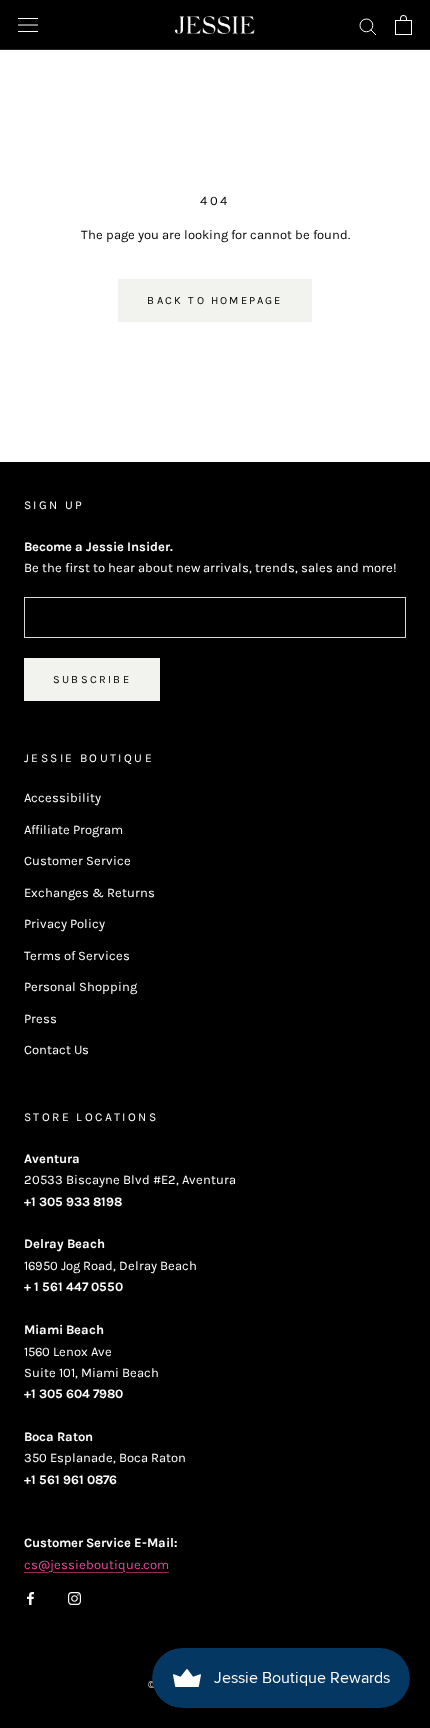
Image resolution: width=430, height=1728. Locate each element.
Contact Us (56, 1049)
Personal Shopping (80, 986)
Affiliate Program (73, 829)
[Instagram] (74, 1596)
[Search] (368, 25)
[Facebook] (30, 1596)
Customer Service (77, 860)
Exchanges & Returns (89, 892)
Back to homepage (214, 300)
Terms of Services (77, 955)
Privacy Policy (64, 923)
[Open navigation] (28, 25)
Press (40, 1018)
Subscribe (92, 679)
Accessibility (62, 797)
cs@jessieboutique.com (96, 1564)
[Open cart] (403, 25)
